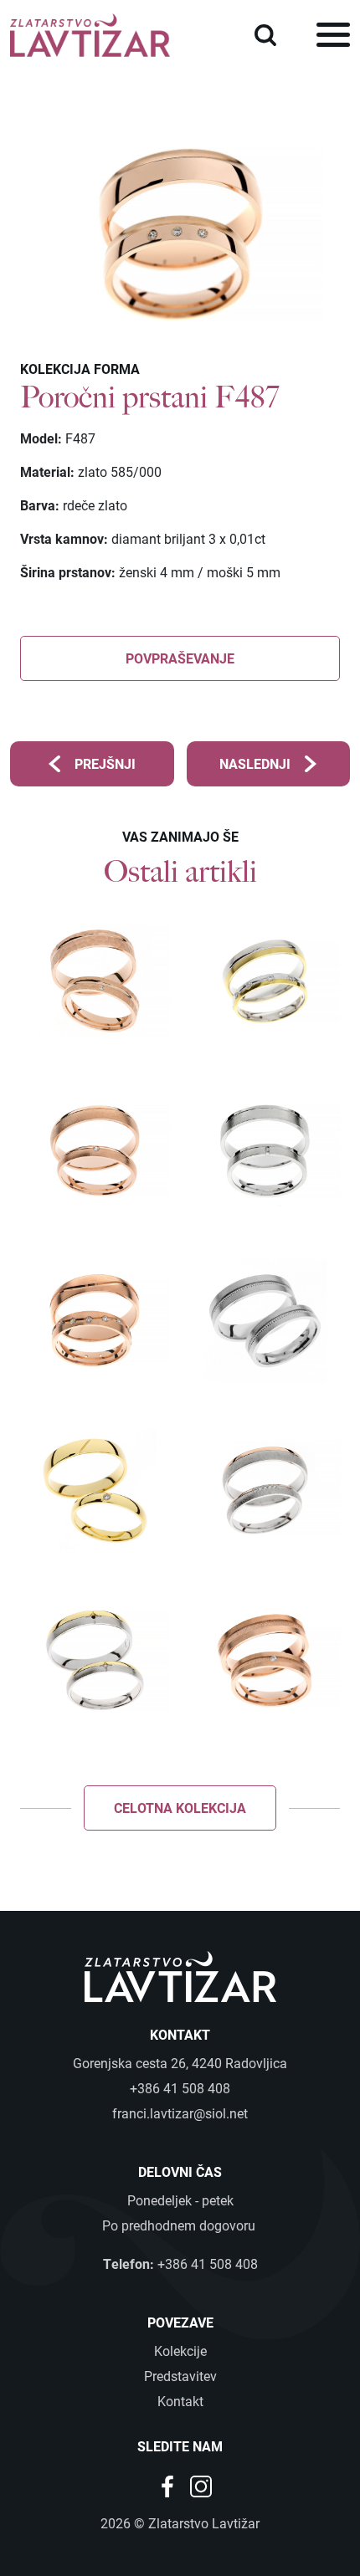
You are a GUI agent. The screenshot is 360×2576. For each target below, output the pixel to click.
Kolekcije (180, 2351)
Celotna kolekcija (180, 1808)
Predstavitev (180, 2376)
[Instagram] (201, 2484)
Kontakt (180, 2401)
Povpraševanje (180, 658)
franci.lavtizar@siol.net (180, 2113)
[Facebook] (169, 2484)
